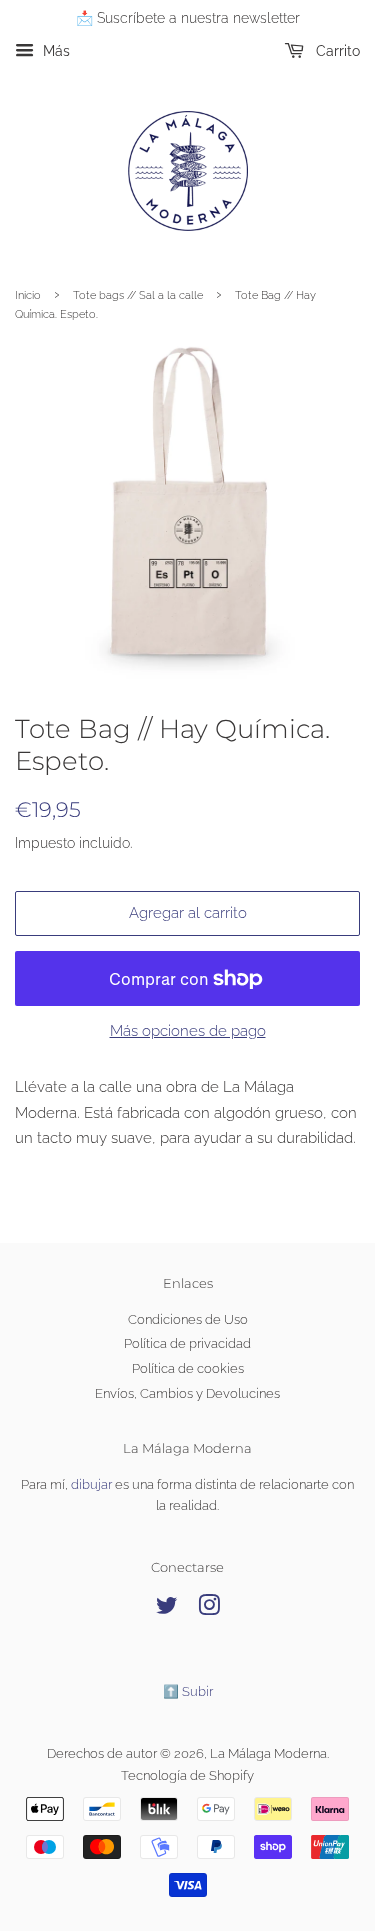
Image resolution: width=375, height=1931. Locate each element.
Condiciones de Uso (188, 1319)
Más (54, 51)
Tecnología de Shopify (187, 1775)
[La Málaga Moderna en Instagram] (209, 1609)
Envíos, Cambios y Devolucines (187, 1393)
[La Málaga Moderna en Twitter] (167, 1609)
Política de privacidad (187, 1343)
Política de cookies (188, 1368)
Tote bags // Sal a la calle (138, 295)
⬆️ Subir (188, 1691)
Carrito (336, 51)
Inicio (28, 295)
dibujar (91, 1484)
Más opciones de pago (188, 1031)
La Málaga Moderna (268, 1753)
